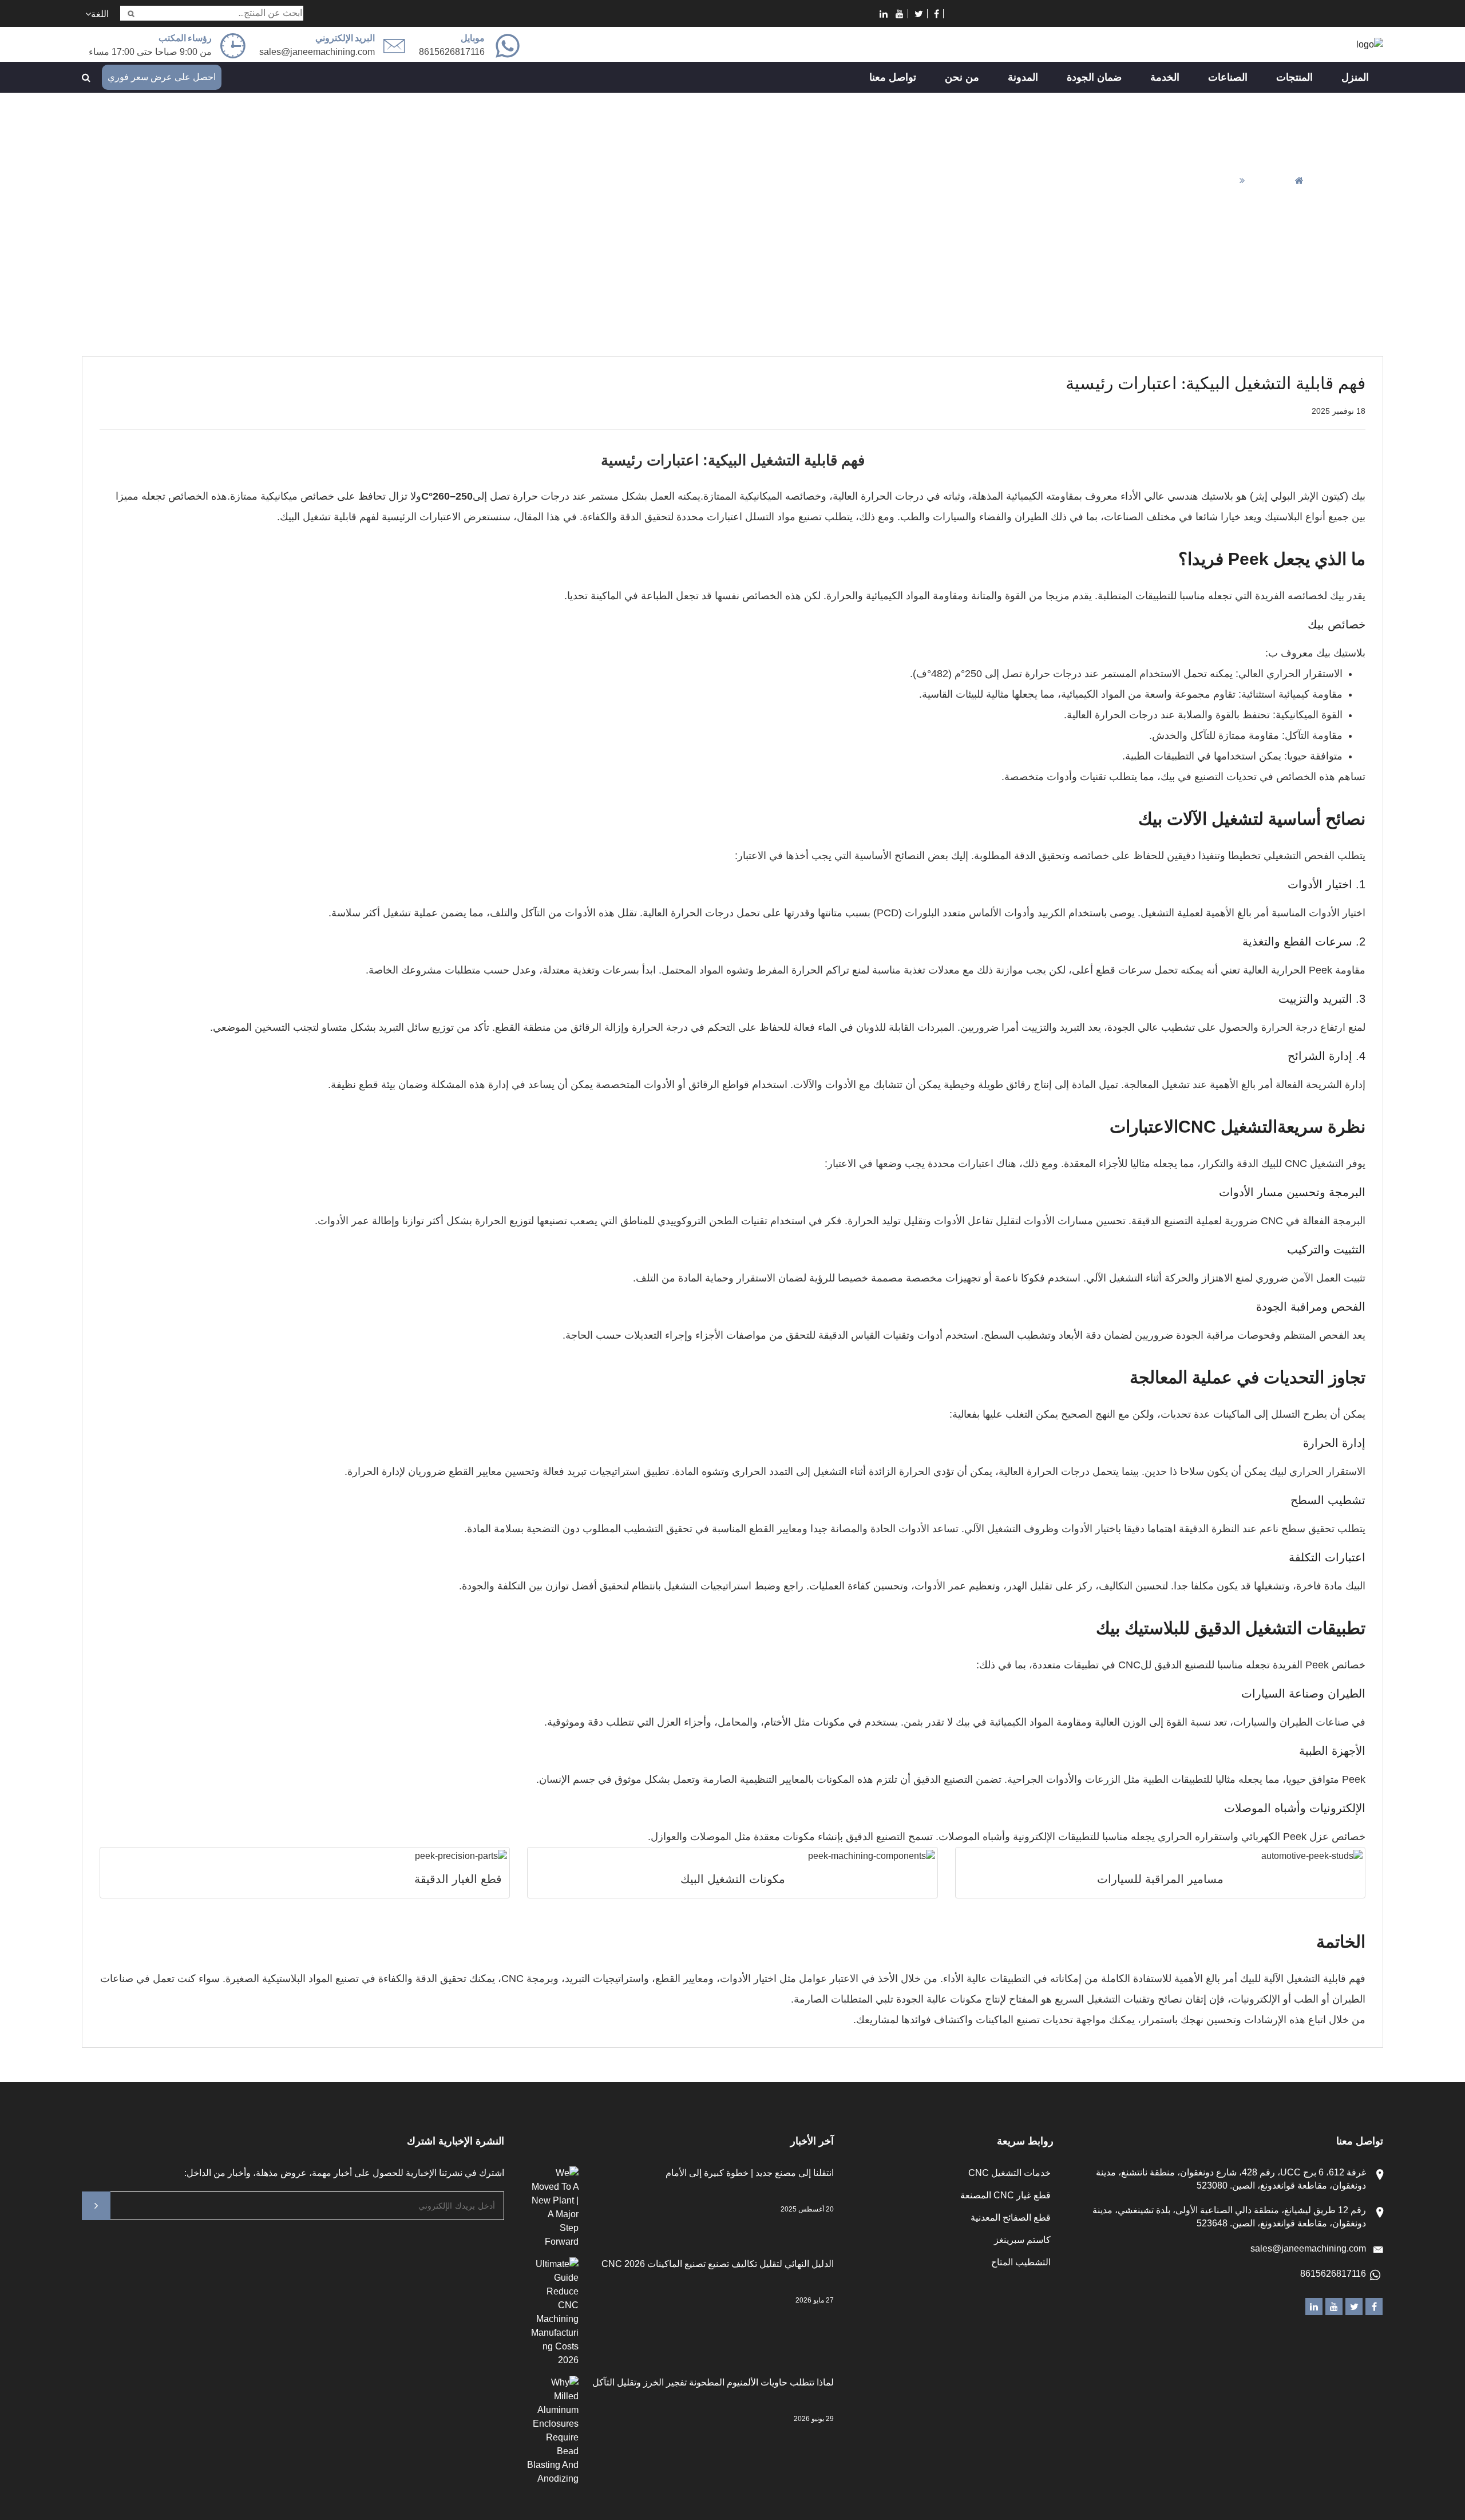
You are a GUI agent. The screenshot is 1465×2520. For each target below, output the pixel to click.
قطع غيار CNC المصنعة (1005, 2195)
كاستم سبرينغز (1022, 2240)
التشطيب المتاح (1021, 2262)
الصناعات (1228, 77)
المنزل (1355, 77)
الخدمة (1165, 77)
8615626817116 (1333, 2274)
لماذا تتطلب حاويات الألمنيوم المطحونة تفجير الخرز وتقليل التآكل (713, 2382)
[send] (96, 2206)
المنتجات (1294, 77)
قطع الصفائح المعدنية (1011, 2218)
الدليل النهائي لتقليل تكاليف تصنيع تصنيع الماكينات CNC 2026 (718, 2264)
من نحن (962, 77)
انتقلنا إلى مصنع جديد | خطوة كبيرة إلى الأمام (750, 2173)
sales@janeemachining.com (317, 52)
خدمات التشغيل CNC (1009, 2173)
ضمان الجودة (1094, 77)
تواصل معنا (893, 77)
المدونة (1023, 77)
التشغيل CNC (1228, 1127)
